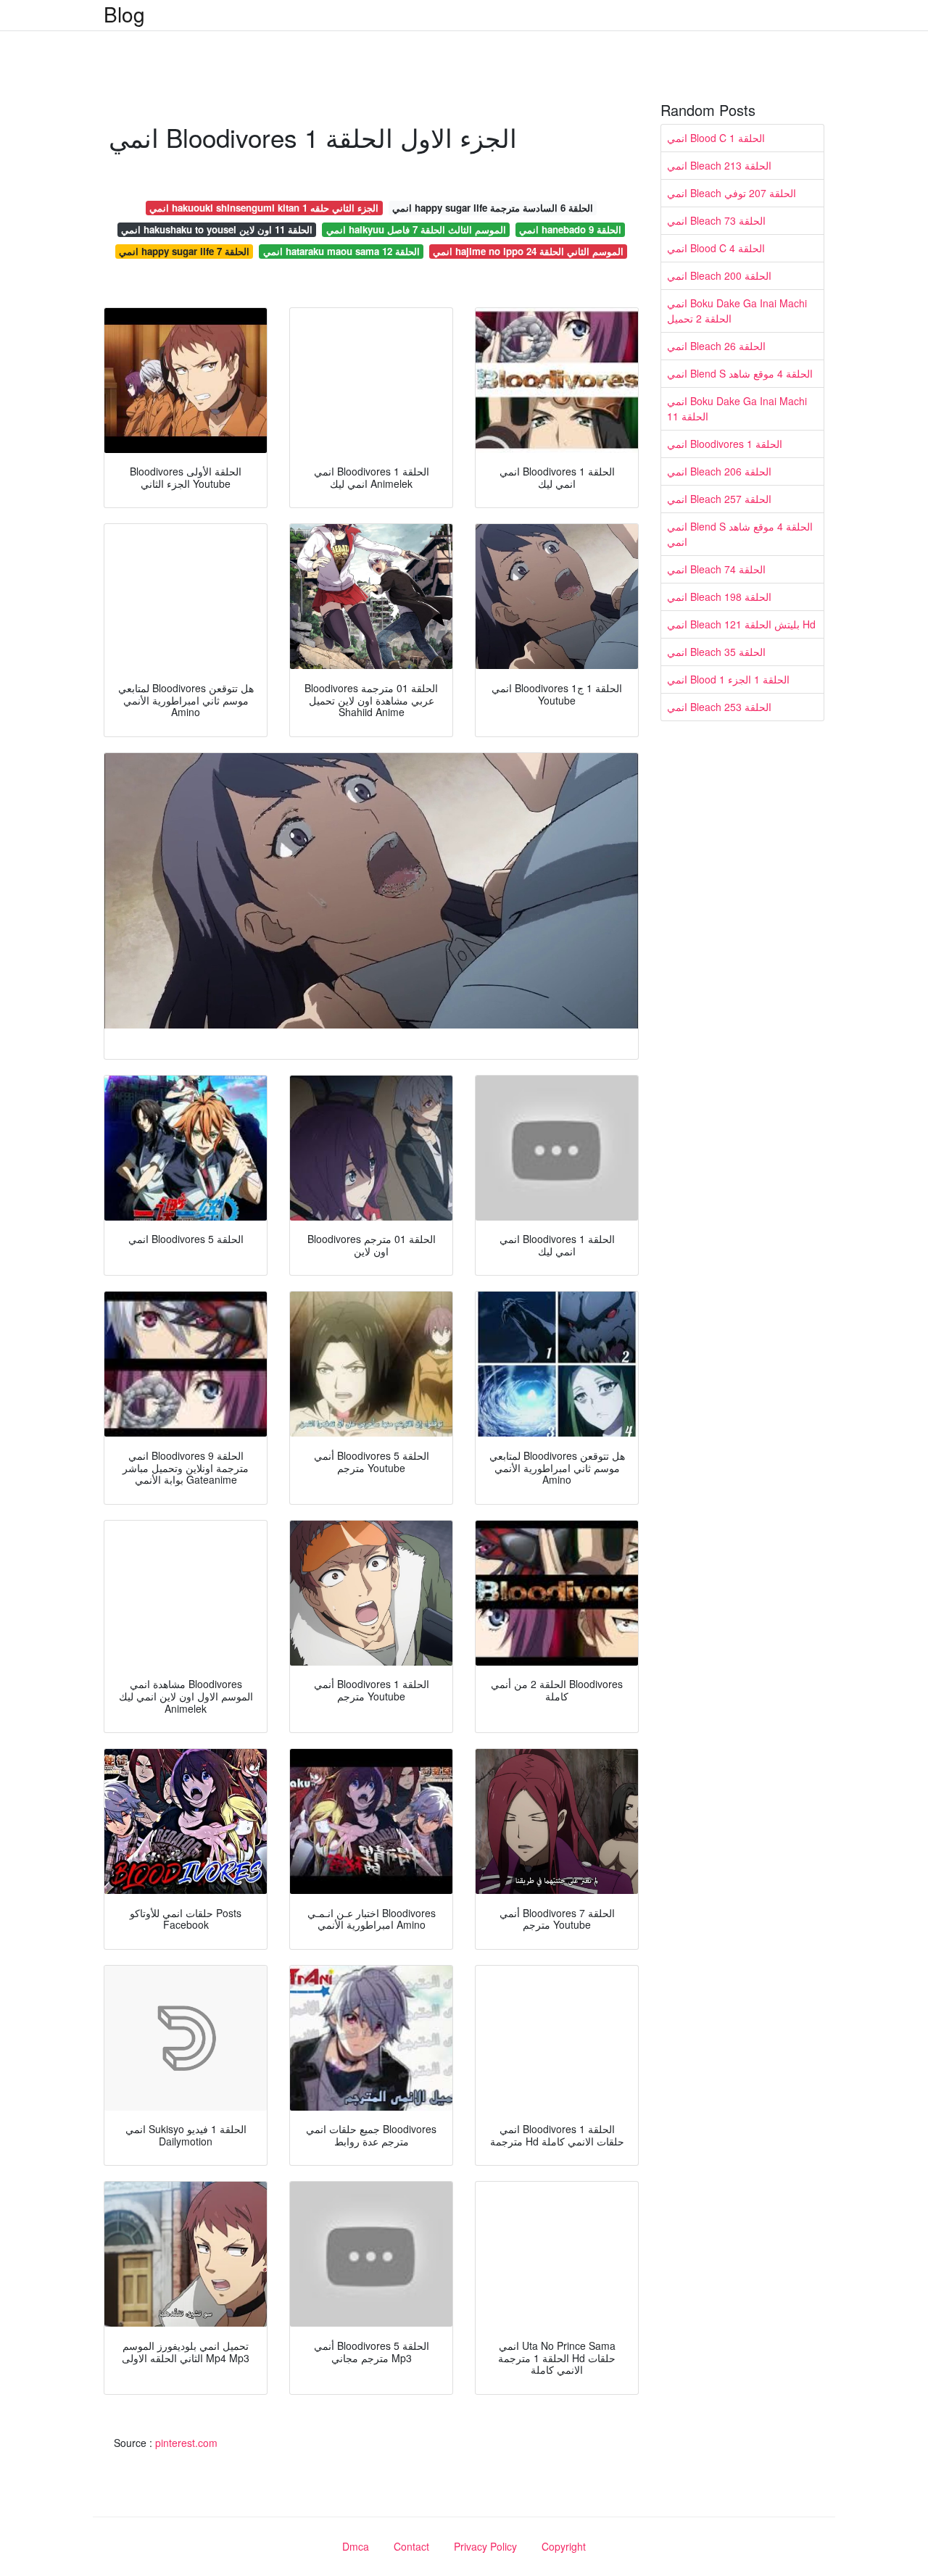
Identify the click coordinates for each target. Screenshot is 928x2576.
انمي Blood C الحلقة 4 (716, 248)
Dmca (356, 2546)
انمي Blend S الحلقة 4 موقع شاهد (740, 373)
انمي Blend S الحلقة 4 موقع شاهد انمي (740, 534)
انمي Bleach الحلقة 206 (719, 471)
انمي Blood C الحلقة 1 (716, 138)
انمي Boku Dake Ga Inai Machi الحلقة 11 (737, 408)
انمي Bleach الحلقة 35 (716, 652)
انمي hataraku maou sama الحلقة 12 (341, 251)
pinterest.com (186, 2443)
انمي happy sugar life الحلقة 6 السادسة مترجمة (493, 208)
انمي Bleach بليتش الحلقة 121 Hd (741, 624)
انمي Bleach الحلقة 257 (719, 499)
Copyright (564, 2546)
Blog (124, 14)
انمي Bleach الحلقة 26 (716, 346)
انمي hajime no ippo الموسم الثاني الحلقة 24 (528, 251)
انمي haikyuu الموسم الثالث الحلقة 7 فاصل (416, 229)
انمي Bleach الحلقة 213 (719, 165)
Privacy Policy (485, 2546)
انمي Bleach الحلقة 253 (719, 707)
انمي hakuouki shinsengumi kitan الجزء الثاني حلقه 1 (264, 208)
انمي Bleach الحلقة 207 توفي (732, 193)
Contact (411, 2546)
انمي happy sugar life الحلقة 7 (184, 251)
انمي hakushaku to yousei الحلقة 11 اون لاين (217, 229)
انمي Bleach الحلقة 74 (716, 569)
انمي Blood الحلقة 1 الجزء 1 (728, 679)
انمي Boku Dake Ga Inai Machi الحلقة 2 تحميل (737, 311)
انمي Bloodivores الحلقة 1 (725, 444)
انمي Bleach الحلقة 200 (719, 275)
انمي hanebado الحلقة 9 (570, 229)
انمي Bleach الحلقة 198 (719, 597)
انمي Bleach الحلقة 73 (716, 220)
